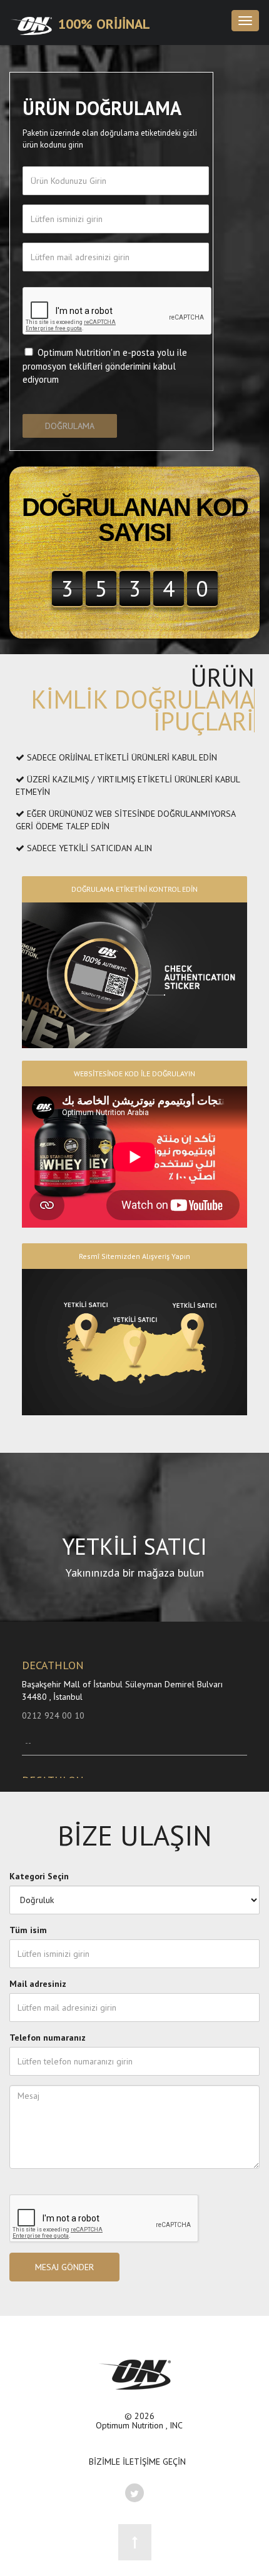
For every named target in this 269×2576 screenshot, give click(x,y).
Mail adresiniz (38, 1984)
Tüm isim (28, 1930)
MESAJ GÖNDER (64, 2267)
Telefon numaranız (48, 2038)
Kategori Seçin (39, 1876)
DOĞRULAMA (70, 426)
